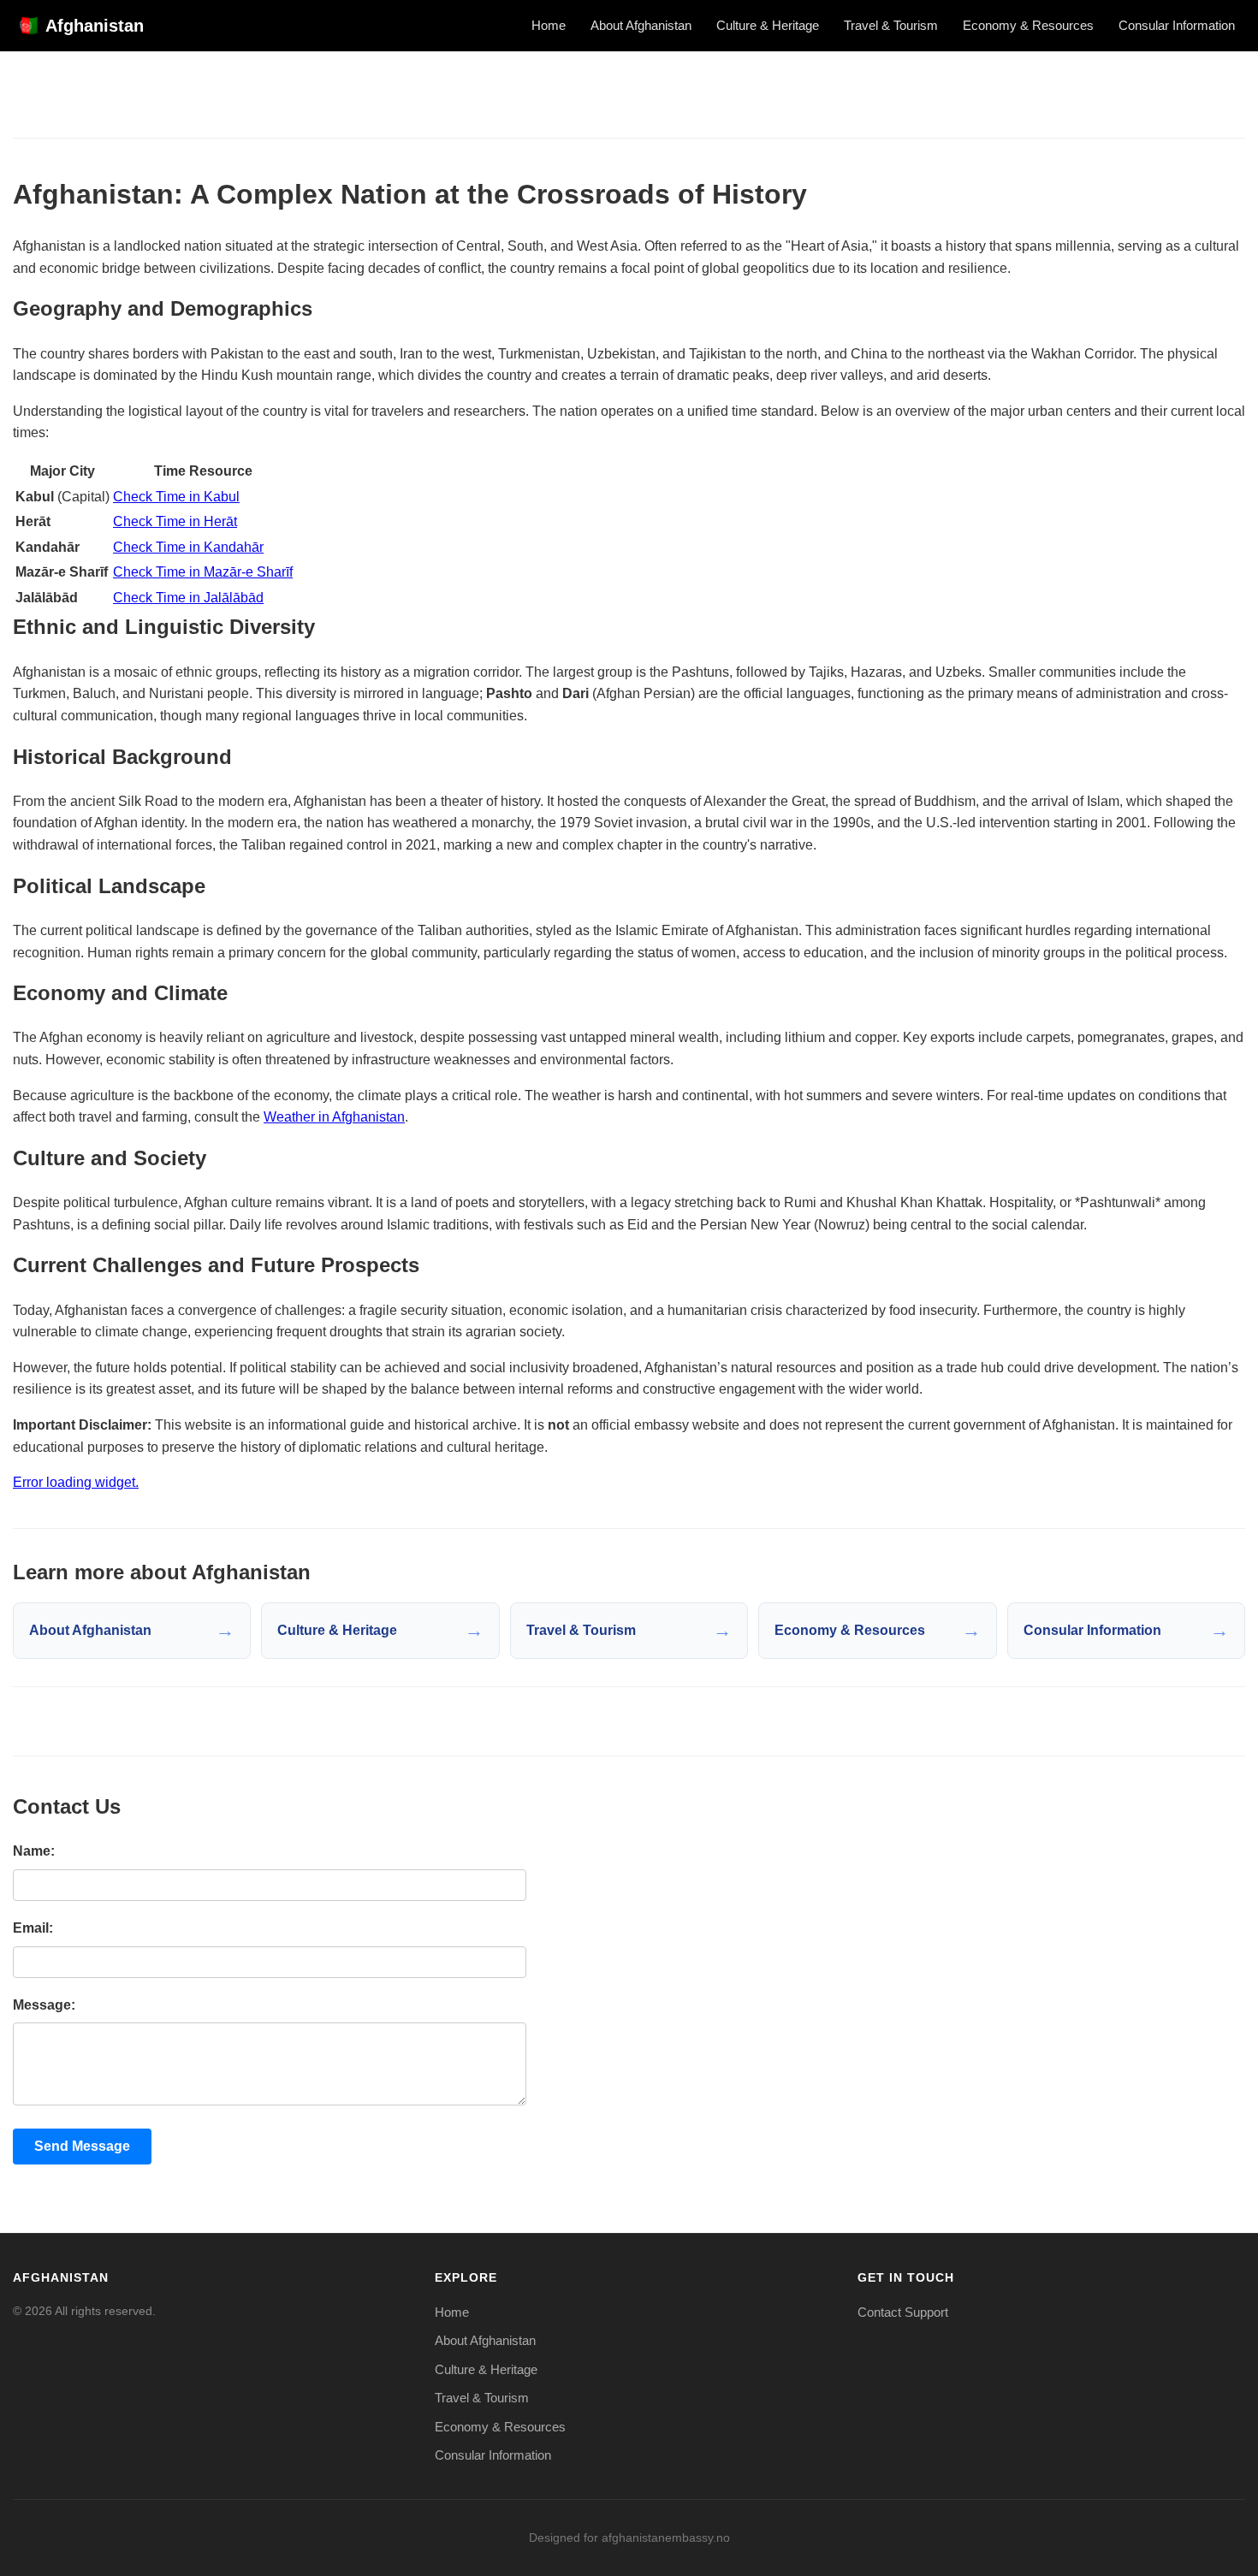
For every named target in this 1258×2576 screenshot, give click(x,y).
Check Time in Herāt (175, 521)
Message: (44, 2005)
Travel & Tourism (891, 25)
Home (549, 25)
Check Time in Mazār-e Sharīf (203, 572)
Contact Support (903, 2312)
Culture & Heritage (768, 25)
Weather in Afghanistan (334, 1117)
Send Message (82, 2146)
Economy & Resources (1028, 25)
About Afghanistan (641, 25)
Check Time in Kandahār (188, 547)
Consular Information (1177, 25)
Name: (34, 1851)
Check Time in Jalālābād (188, 598)
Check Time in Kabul (176, 497)
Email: (33, 1928)
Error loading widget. (76, 1482)
